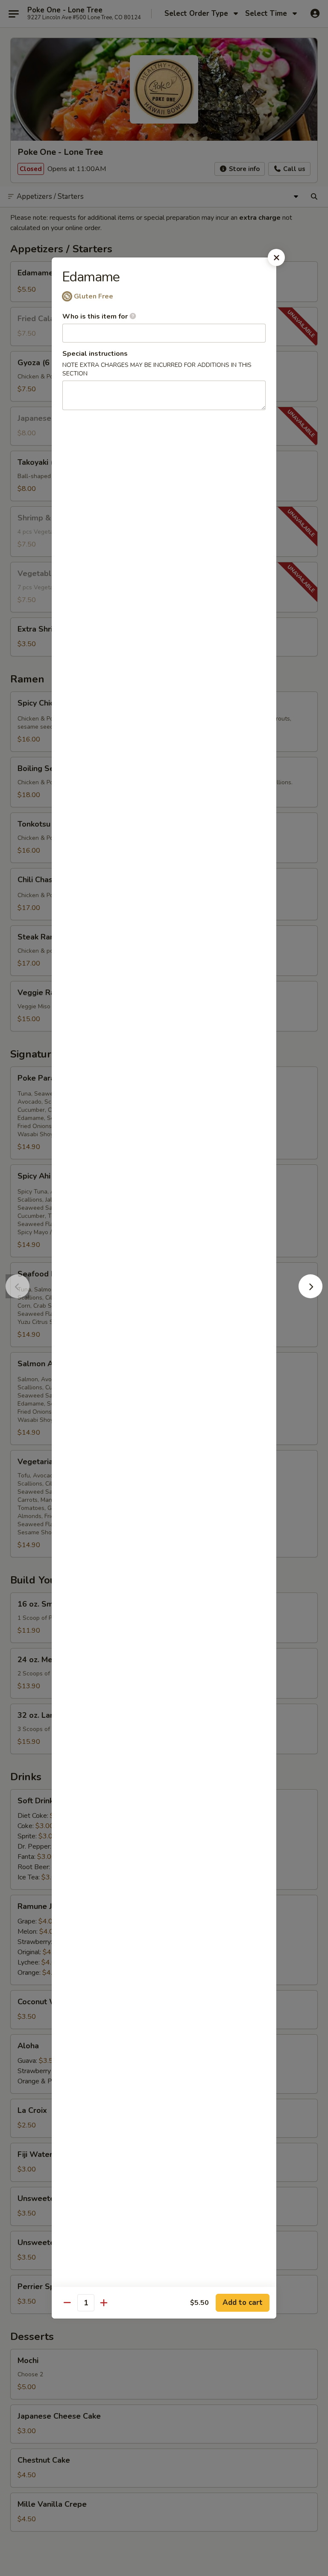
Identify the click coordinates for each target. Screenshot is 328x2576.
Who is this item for (96, 316)
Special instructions (95, 354)
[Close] (276, 257)
